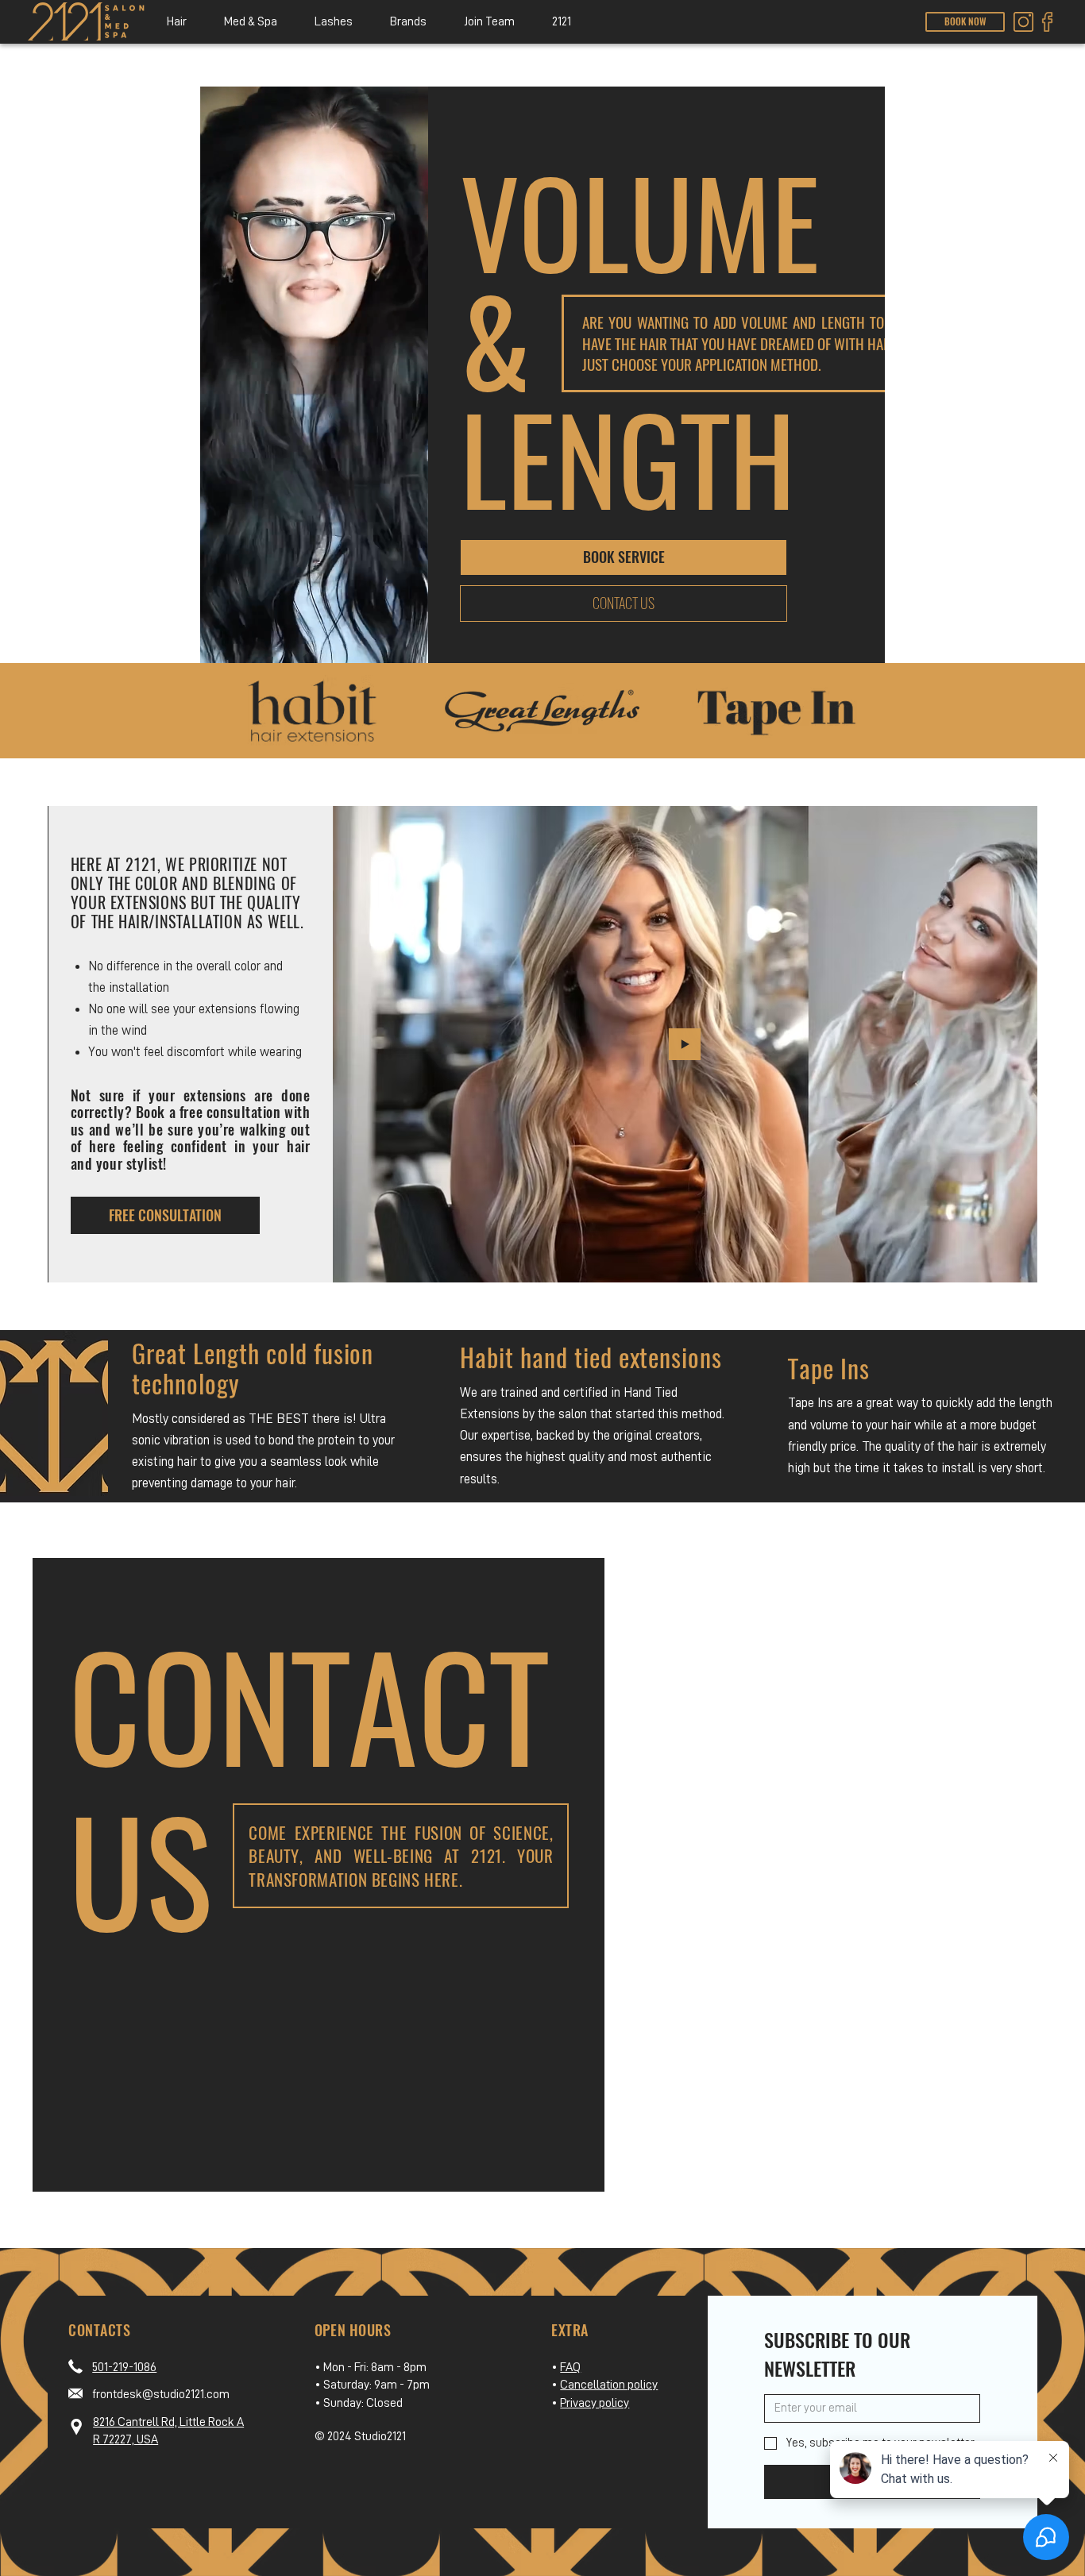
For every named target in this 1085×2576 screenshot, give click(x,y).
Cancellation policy (609, 2385)
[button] (176, 22)
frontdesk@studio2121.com (161, 2394)
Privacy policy (595, 2403)
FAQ (570, 2367)
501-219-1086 (124, 2367)
